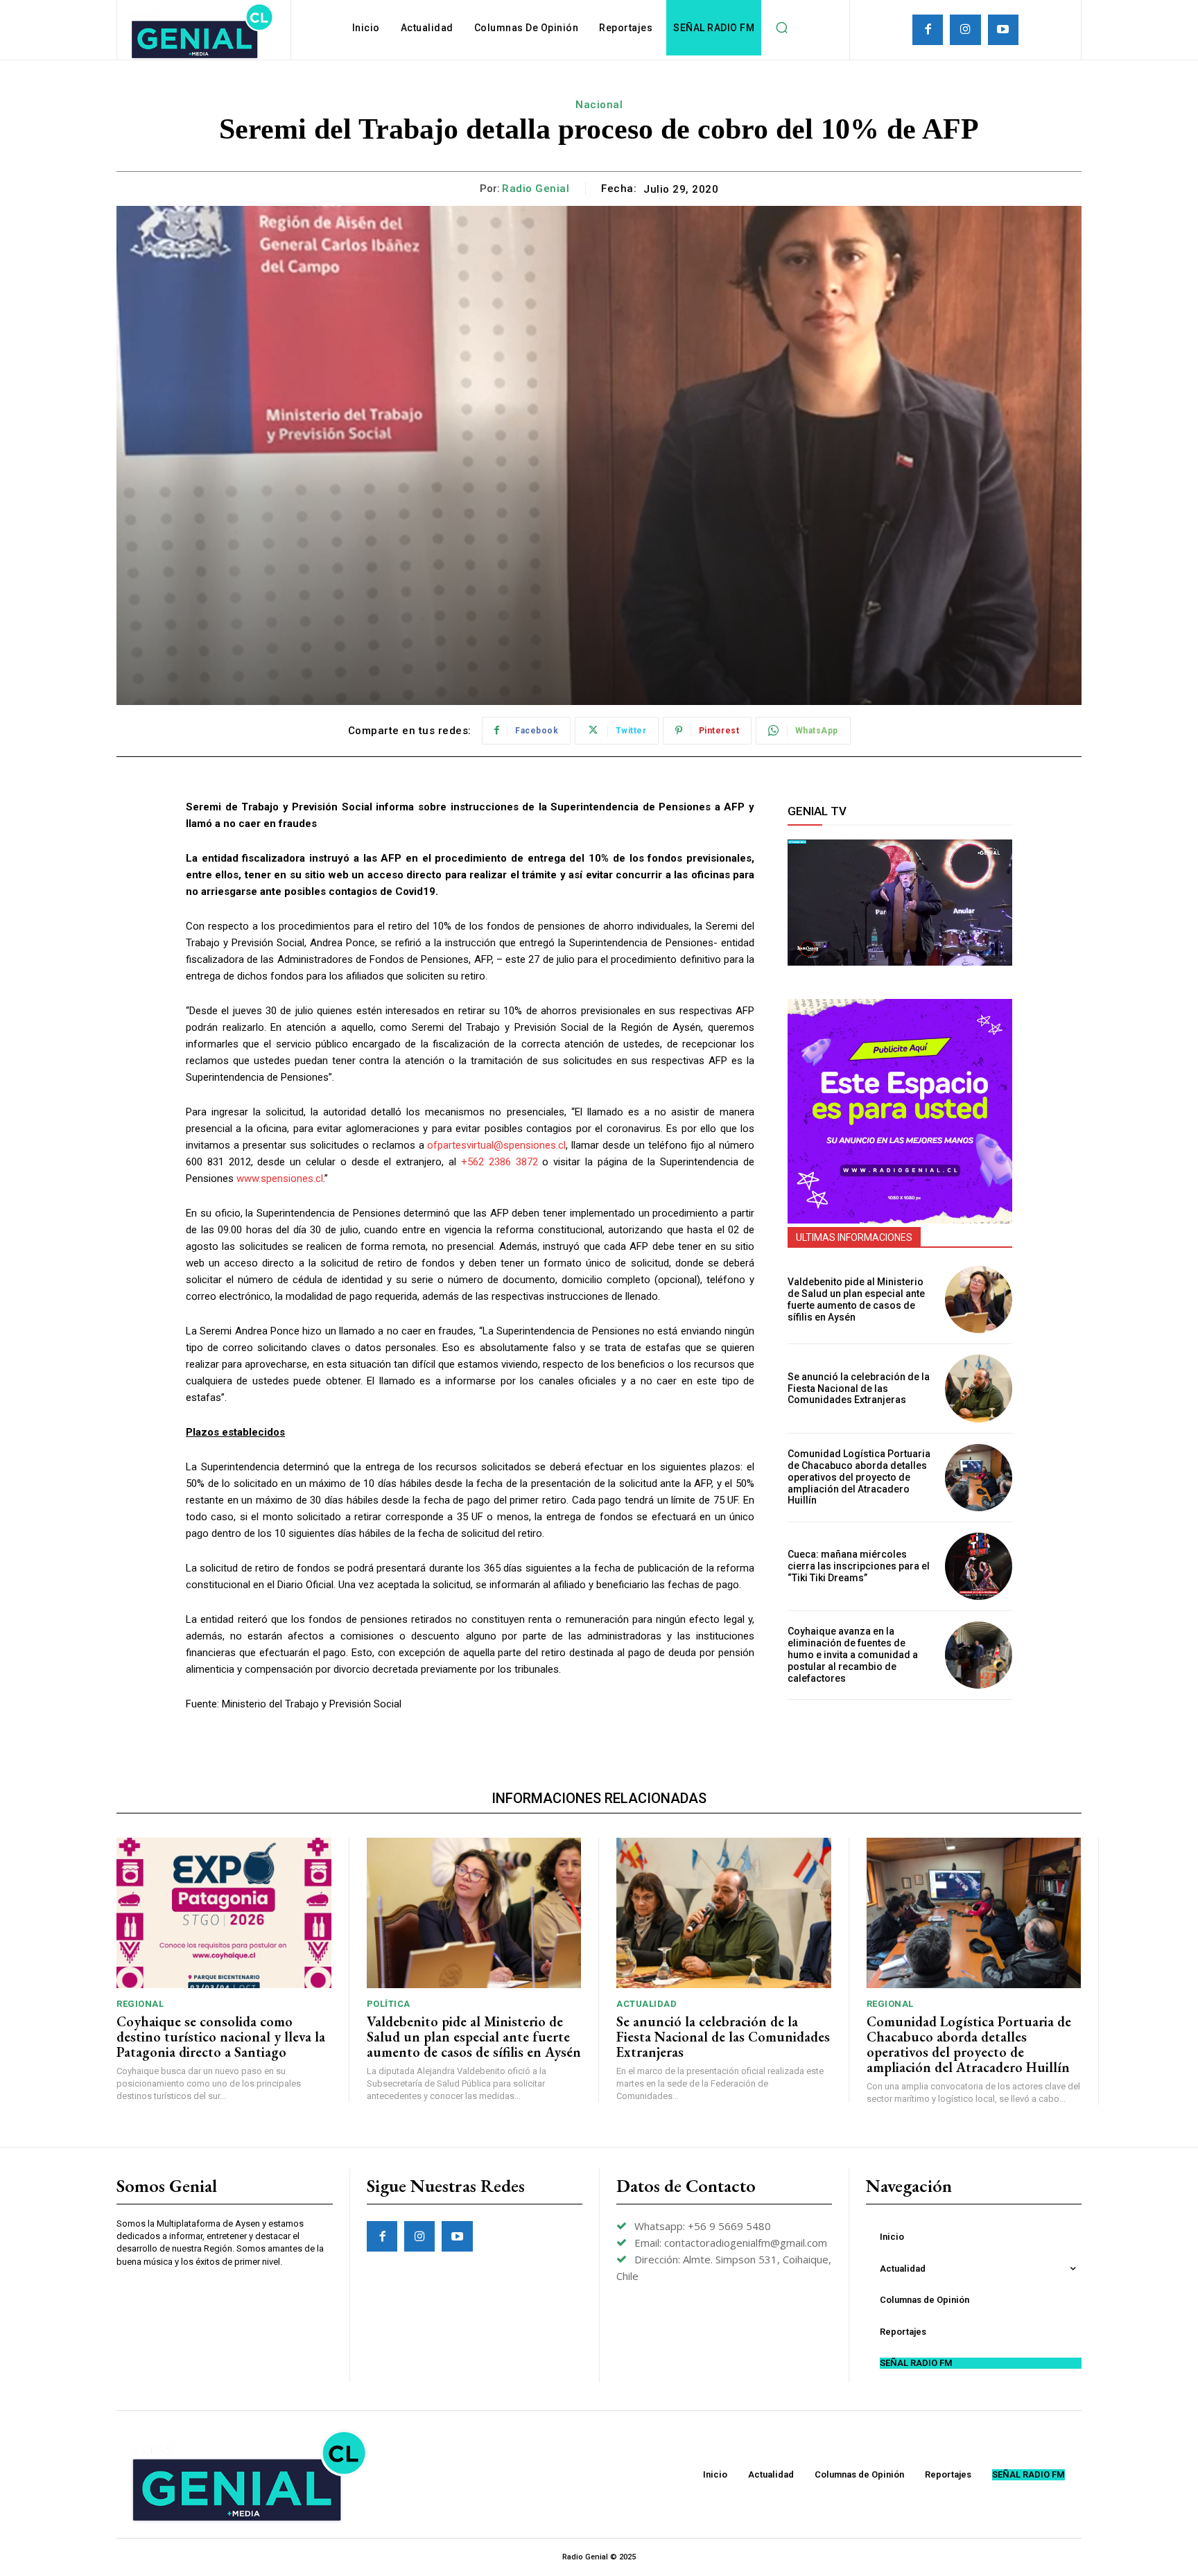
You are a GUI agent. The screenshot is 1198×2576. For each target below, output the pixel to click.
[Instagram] (965, 30)
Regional (140, 2004)
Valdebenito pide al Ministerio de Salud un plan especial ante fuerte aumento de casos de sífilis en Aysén (856, 1299)
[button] (781, 28)
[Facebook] (928, 30)
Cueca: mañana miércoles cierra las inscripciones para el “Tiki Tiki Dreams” (859, 1566)
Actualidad (646, 2004)
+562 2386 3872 (500, 1162)
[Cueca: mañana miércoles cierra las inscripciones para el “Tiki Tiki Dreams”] (979, 1566)
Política (389, 2004)
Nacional (599, 105)
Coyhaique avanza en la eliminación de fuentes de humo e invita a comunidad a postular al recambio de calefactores (853, 1654)
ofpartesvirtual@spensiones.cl (496, 1145)
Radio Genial (536, 189)
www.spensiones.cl (280, 1178)
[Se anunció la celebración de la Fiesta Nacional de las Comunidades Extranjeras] (979, 1388)
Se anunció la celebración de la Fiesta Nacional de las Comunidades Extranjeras (859, 1389)
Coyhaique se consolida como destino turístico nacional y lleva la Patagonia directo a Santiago (221, 2037)
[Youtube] (1003, 30)
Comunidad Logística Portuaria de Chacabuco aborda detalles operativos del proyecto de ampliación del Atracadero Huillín (859, 1477)
